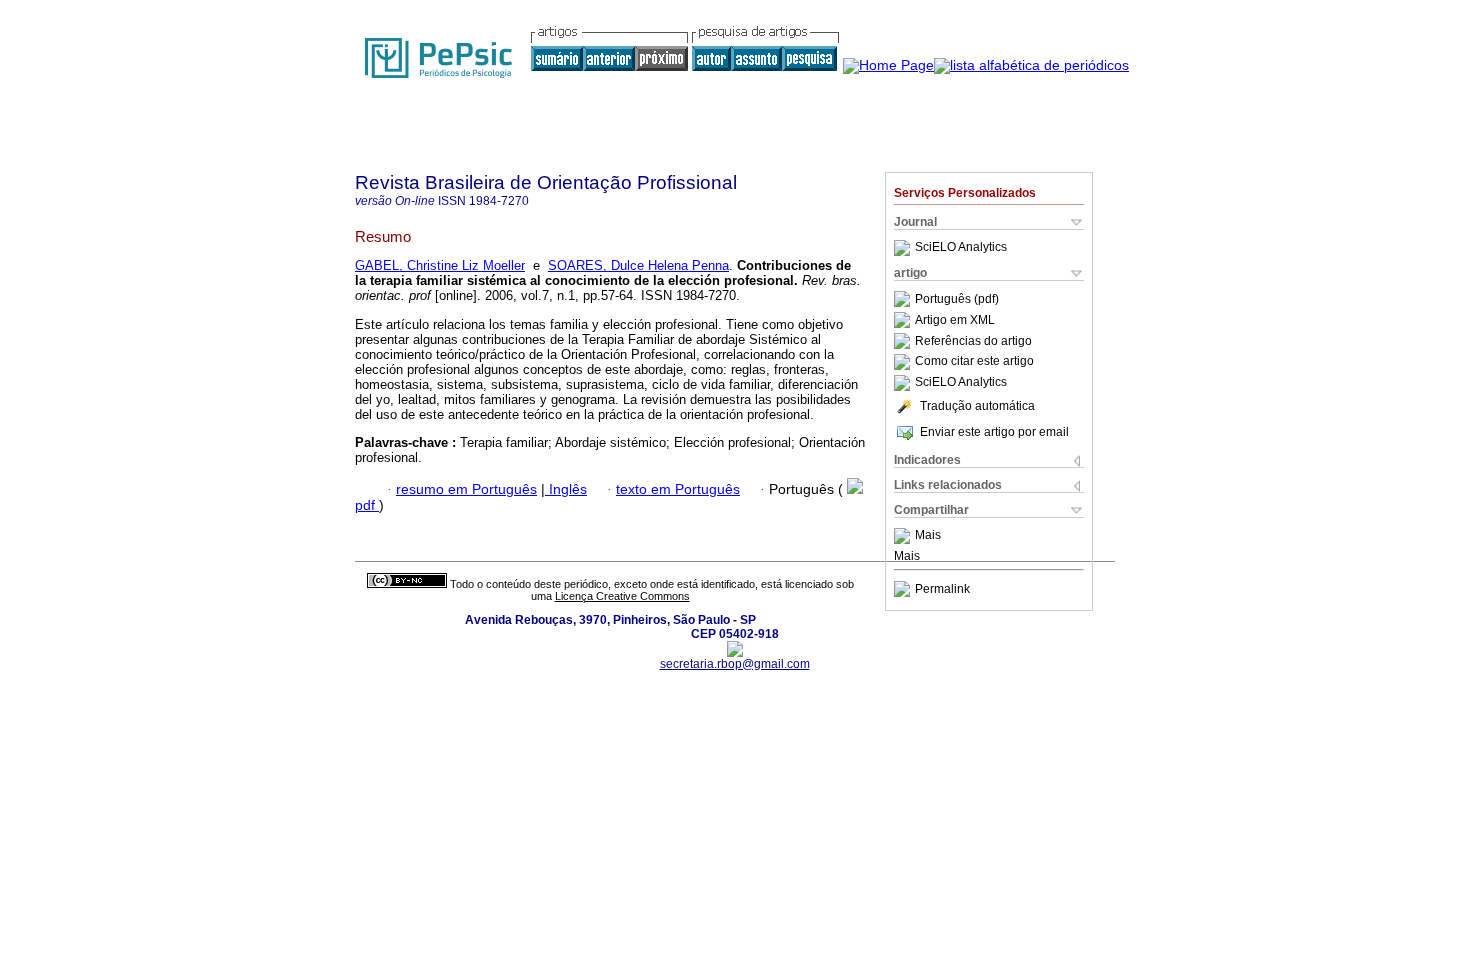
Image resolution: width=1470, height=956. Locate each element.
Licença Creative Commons (622, 596)
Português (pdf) (957, 299)
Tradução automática (977, 406)
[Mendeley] (904, 536)
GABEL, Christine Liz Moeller (440, 265)
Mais (928, 536)
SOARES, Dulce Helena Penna (638, 265)
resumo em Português (466, 489)
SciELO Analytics (961, 248)
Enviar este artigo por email (994, 432)
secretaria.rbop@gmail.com (735, 664)
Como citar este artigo (974, 362)
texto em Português (678, 489)
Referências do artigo (973, 341)
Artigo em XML (955, 320)
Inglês (566, 489)
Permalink (942, 589)
